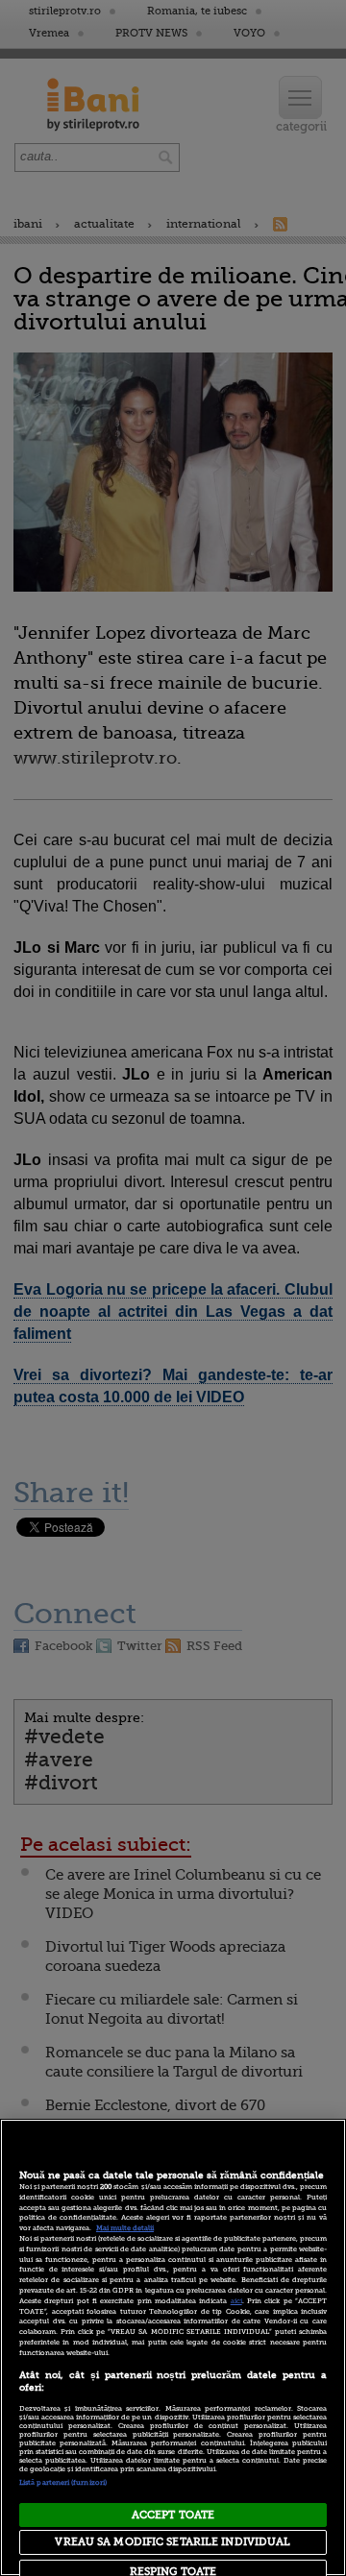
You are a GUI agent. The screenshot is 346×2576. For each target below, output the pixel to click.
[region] (173, 2347)
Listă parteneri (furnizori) (63, 2483)
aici (236, 2301)
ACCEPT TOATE (173, 2515)
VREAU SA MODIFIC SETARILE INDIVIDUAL (173, 2542)
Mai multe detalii (125, 2228)
